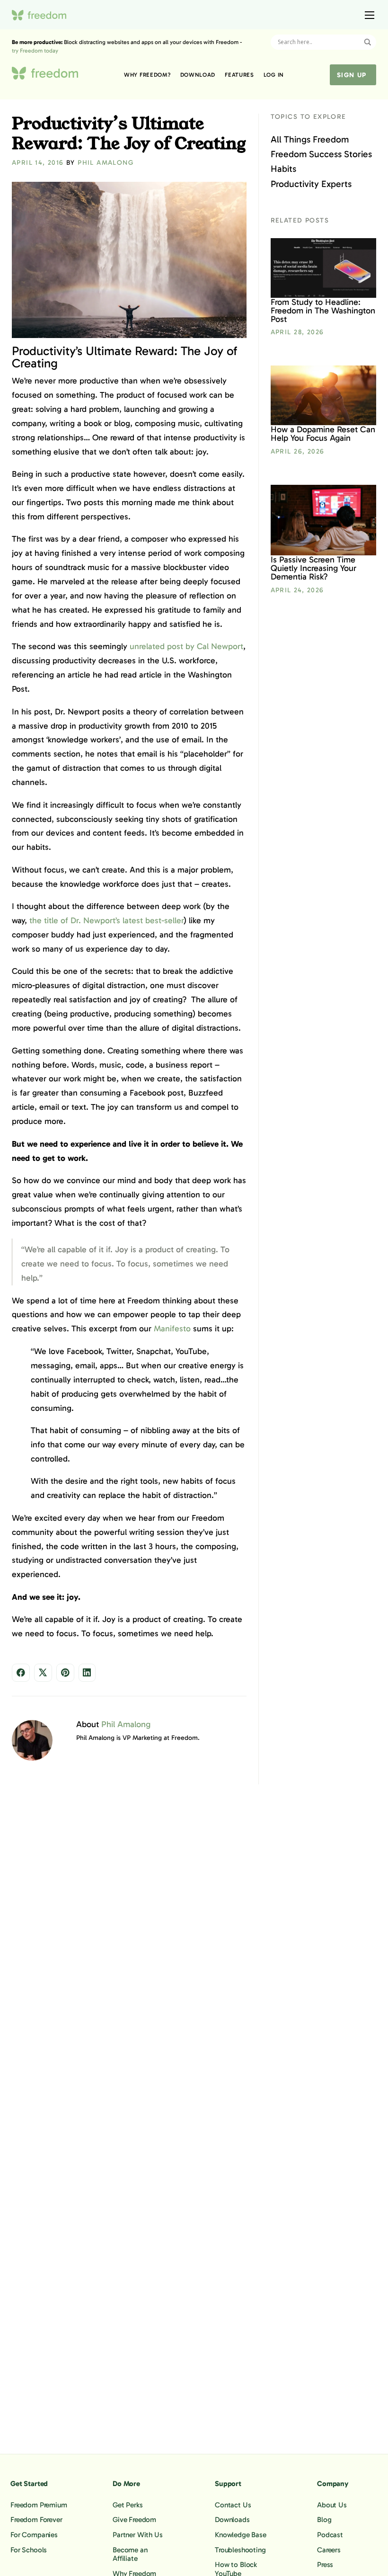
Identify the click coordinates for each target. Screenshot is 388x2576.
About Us (332, 2505)
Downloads (232, 2520)
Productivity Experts (311, 184)
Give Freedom (134, 2520)
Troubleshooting (240, 2549)
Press (325, 2565)
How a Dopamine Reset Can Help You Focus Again (323, 434)
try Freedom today (35, 51)
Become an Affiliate (130, 2554)
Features (239, 75)
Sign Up (352, 75)
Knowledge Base (241, 2535)
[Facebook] (21, 1673)
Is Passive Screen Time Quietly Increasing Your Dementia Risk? (313, 568)
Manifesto (172, 1328)
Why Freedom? (147, 75)
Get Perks (128, 2505)
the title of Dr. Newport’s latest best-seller (106, 920)
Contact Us (233, 2505)
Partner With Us (138, 2535)
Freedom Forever (36, 2520)
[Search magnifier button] (368, 42)
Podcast (330, 2535)
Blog (324, 2520)
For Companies (34, 2535)
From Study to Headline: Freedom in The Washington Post (323, 311)
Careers (329, 2549)
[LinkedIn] (87, 1673)
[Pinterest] (65, 1673)
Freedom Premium (39, 2505)
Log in (274, 75)
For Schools (29, 2549)
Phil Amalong (106, 163)
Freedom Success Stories (321, 154)
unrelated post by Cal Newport (186, 646)
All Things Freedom (310, 139)
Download (198, 75)
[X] (43, 1673)
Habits (283, 169)
